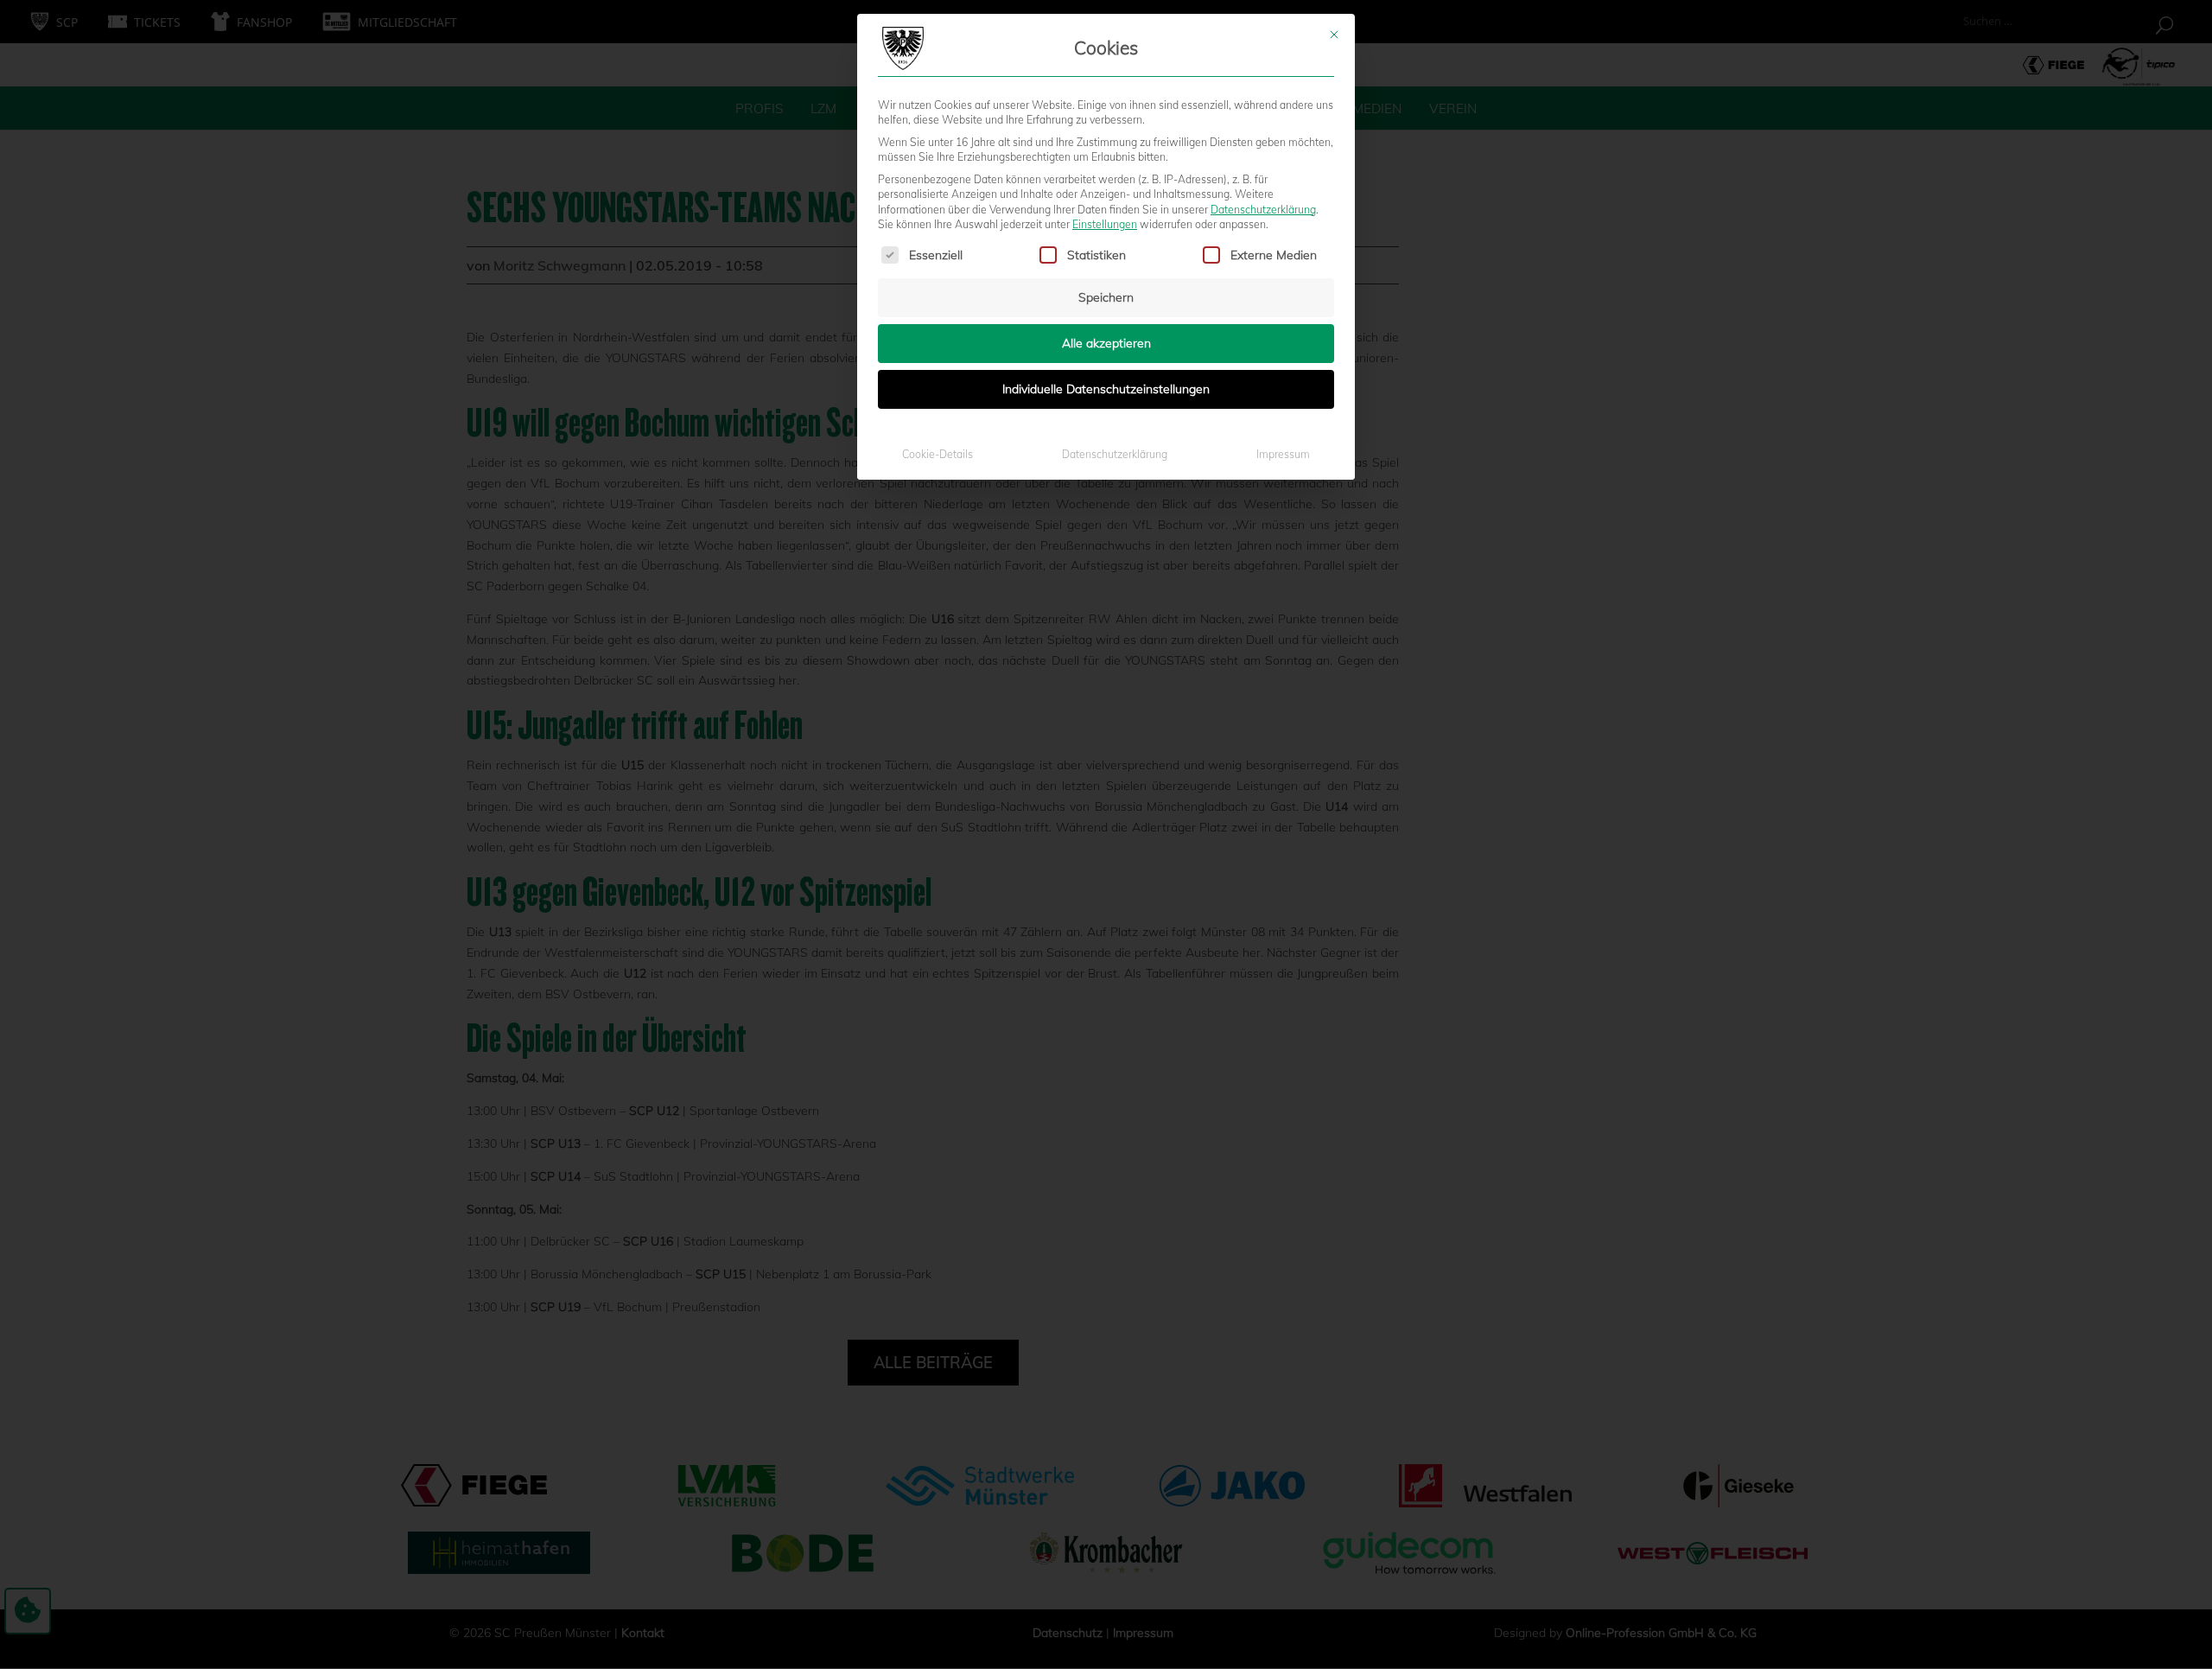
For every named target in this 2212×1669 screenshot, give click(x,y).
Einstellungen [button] (1105, 224)
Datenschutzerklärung (1263, 210)
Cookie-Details (938, 454)
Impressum (1283, 454)
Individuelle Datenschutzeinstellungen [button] (1106, 389)
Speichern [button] (1106, 297)
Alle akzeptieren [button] (1106, 343)
